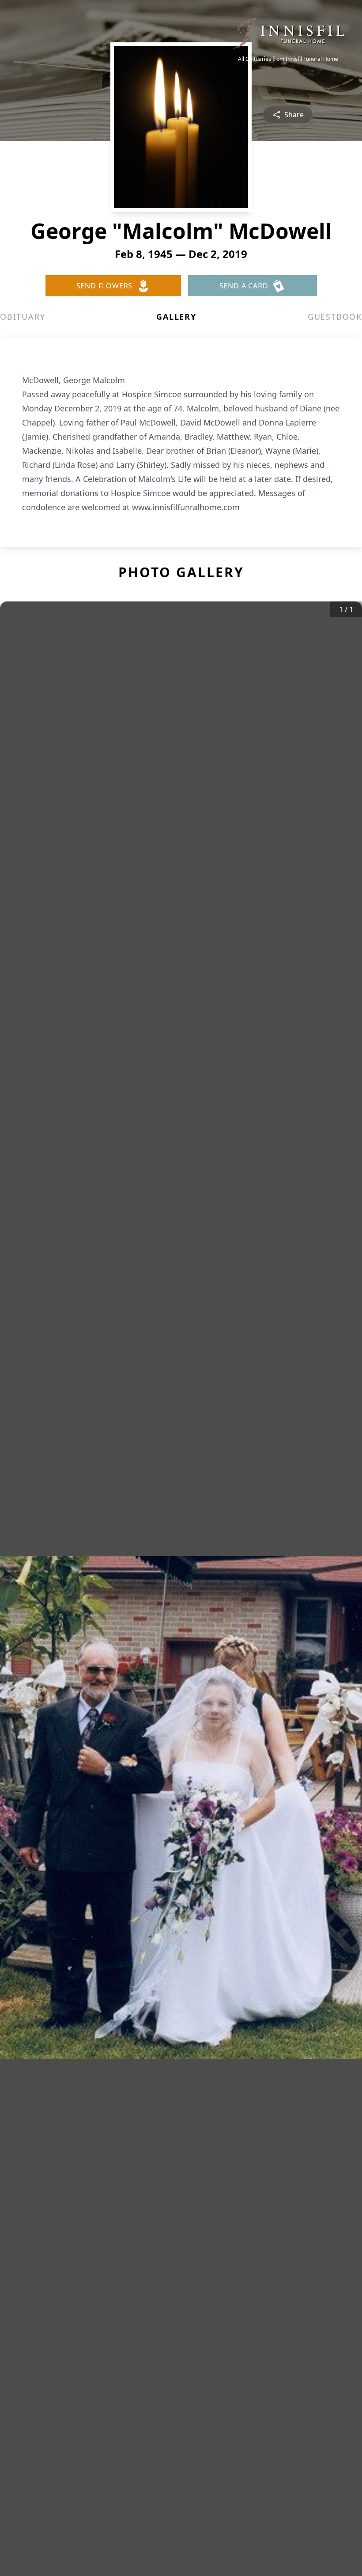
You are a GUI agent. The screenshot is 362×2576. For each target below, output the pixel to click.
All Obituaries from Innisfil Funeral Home (288, 59)
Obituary (23, 317)
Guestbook (335, 317)
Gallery (176, 317)
